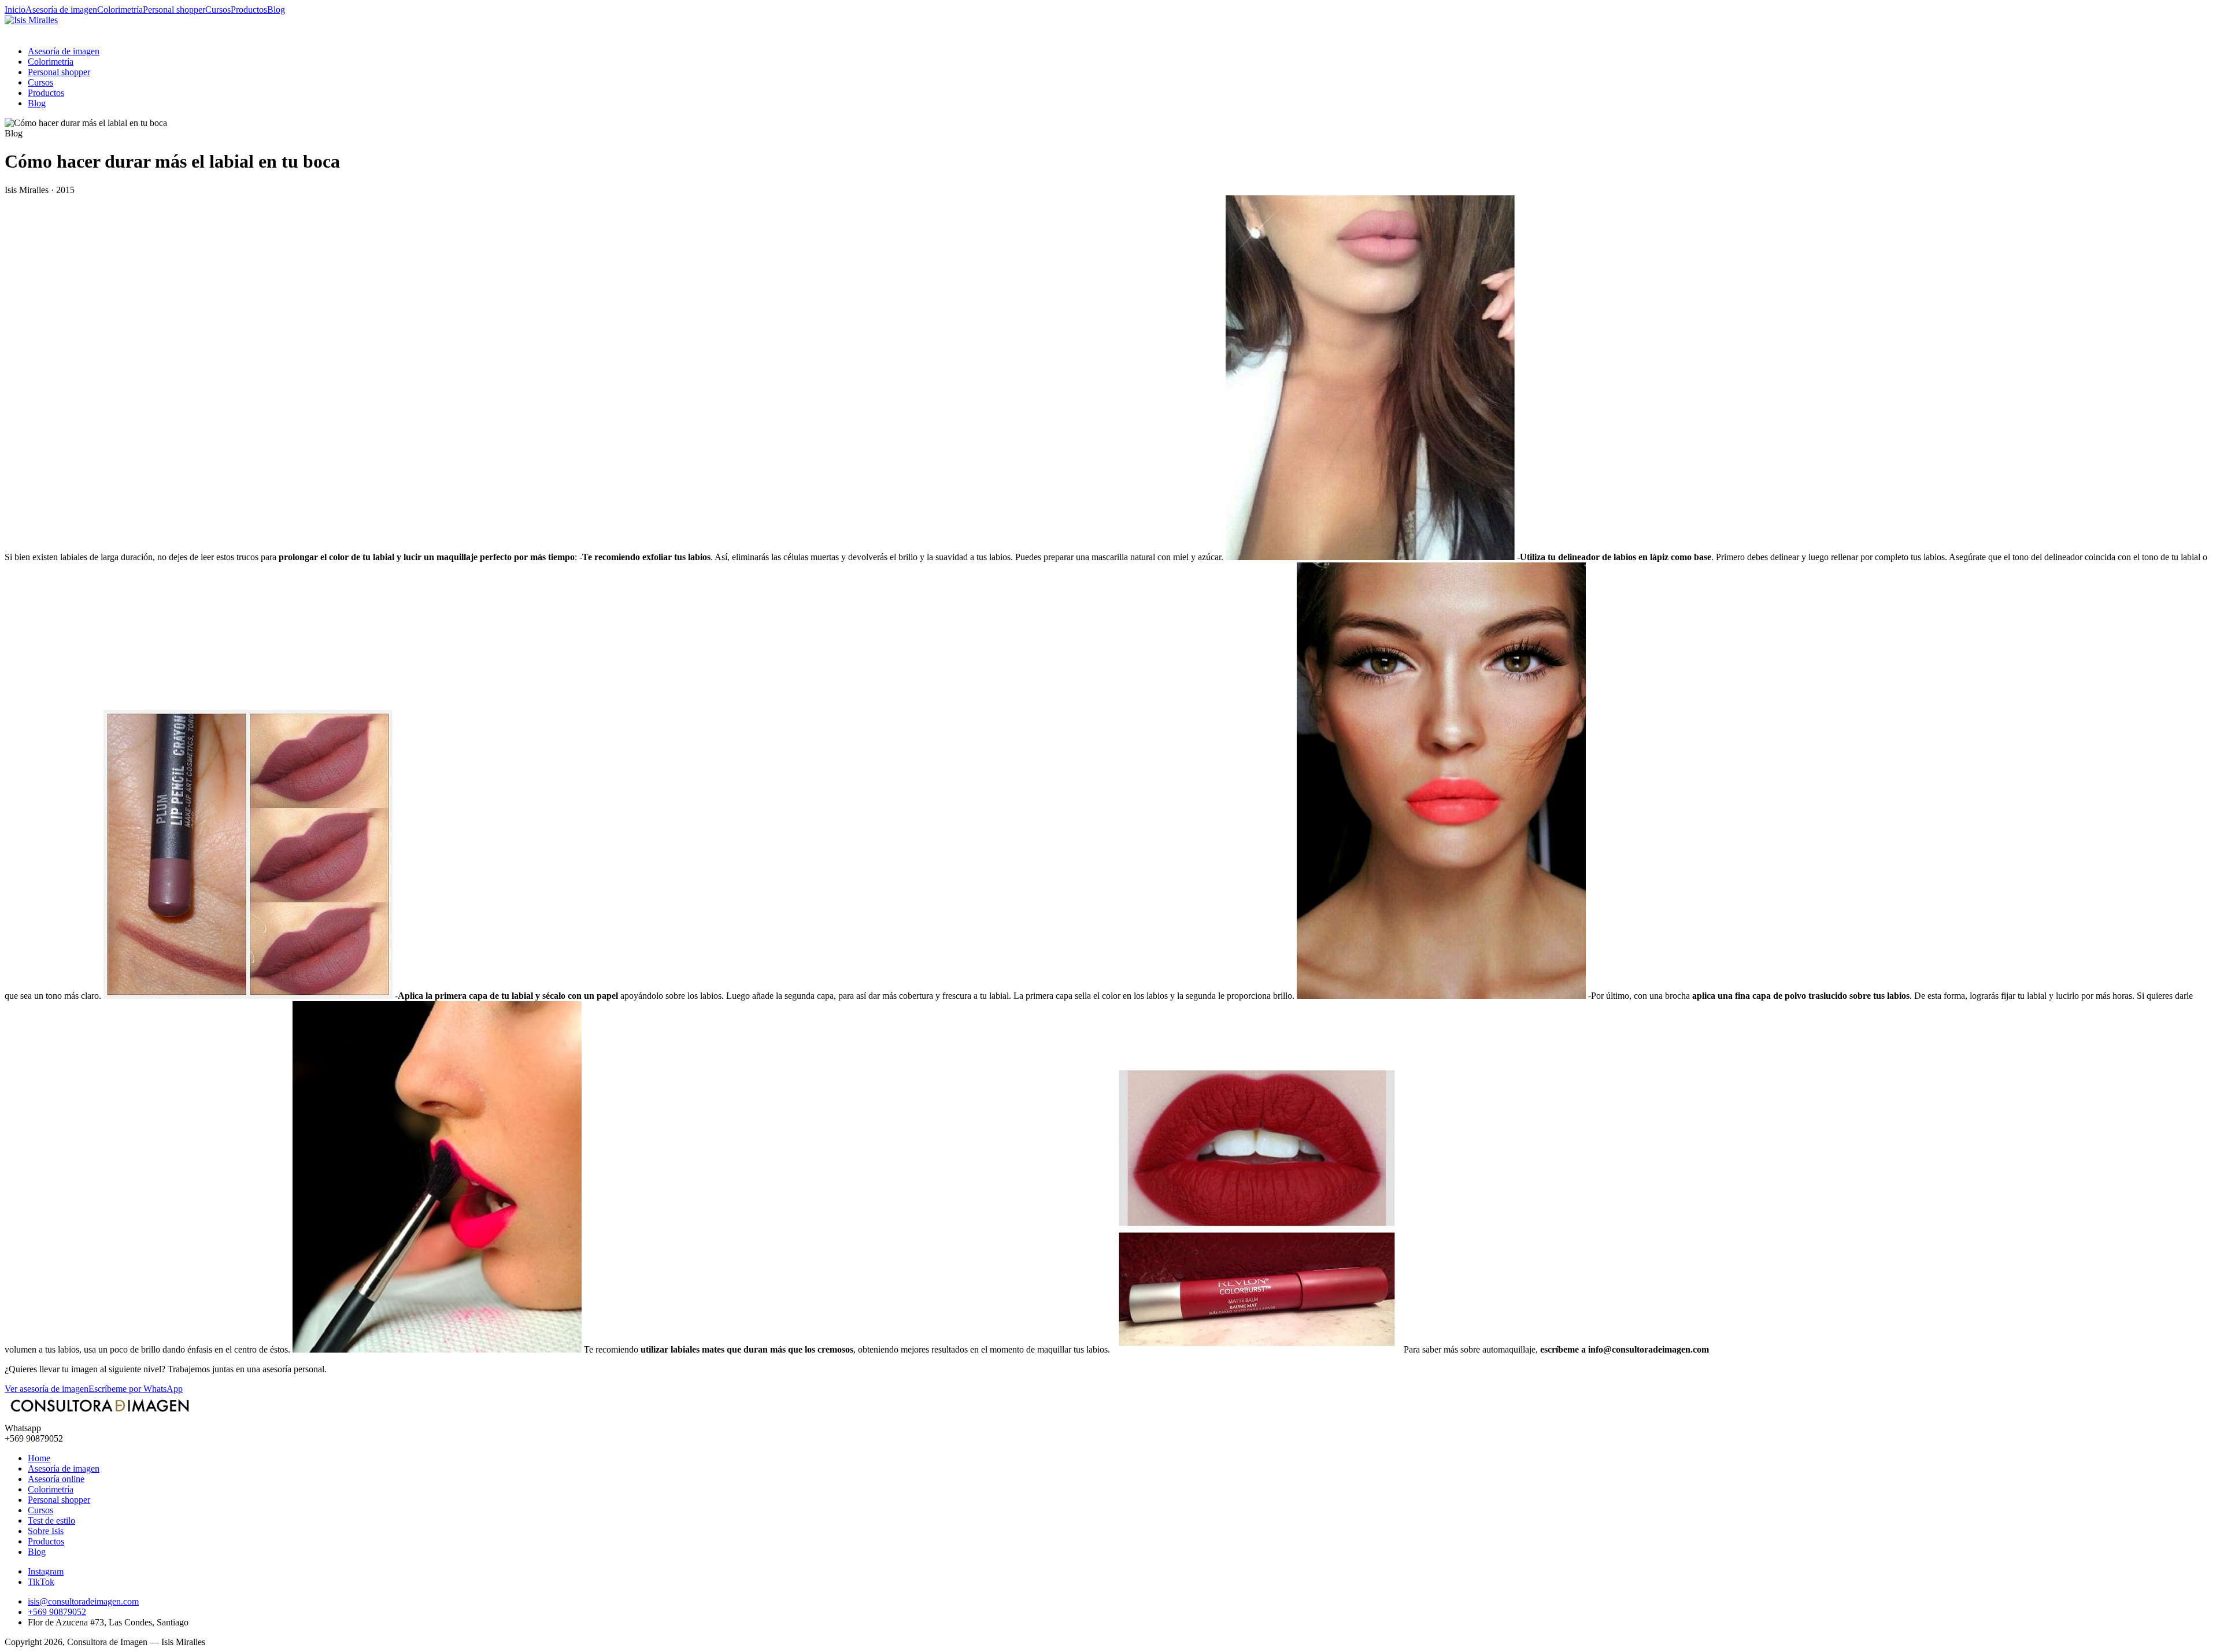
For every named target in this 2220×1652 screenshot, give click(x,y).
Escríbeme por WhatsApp (136, 1389)
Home (39, 1458)
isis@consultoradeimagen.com (83, 1601)
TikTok (41, 1582)
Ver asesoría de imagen (47, 1389)
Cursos (218, 10)
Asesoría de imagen (61, 10)
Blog (276, 10)
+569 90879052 (57, 1612)
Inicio (15, 10)
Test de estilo (51, 1520)
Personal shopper (174, 10)
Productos (249, 10)
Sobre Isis (46, 1531)
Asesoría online (56, 1479)
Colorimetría (120, 10)
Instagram (46, 1571)
